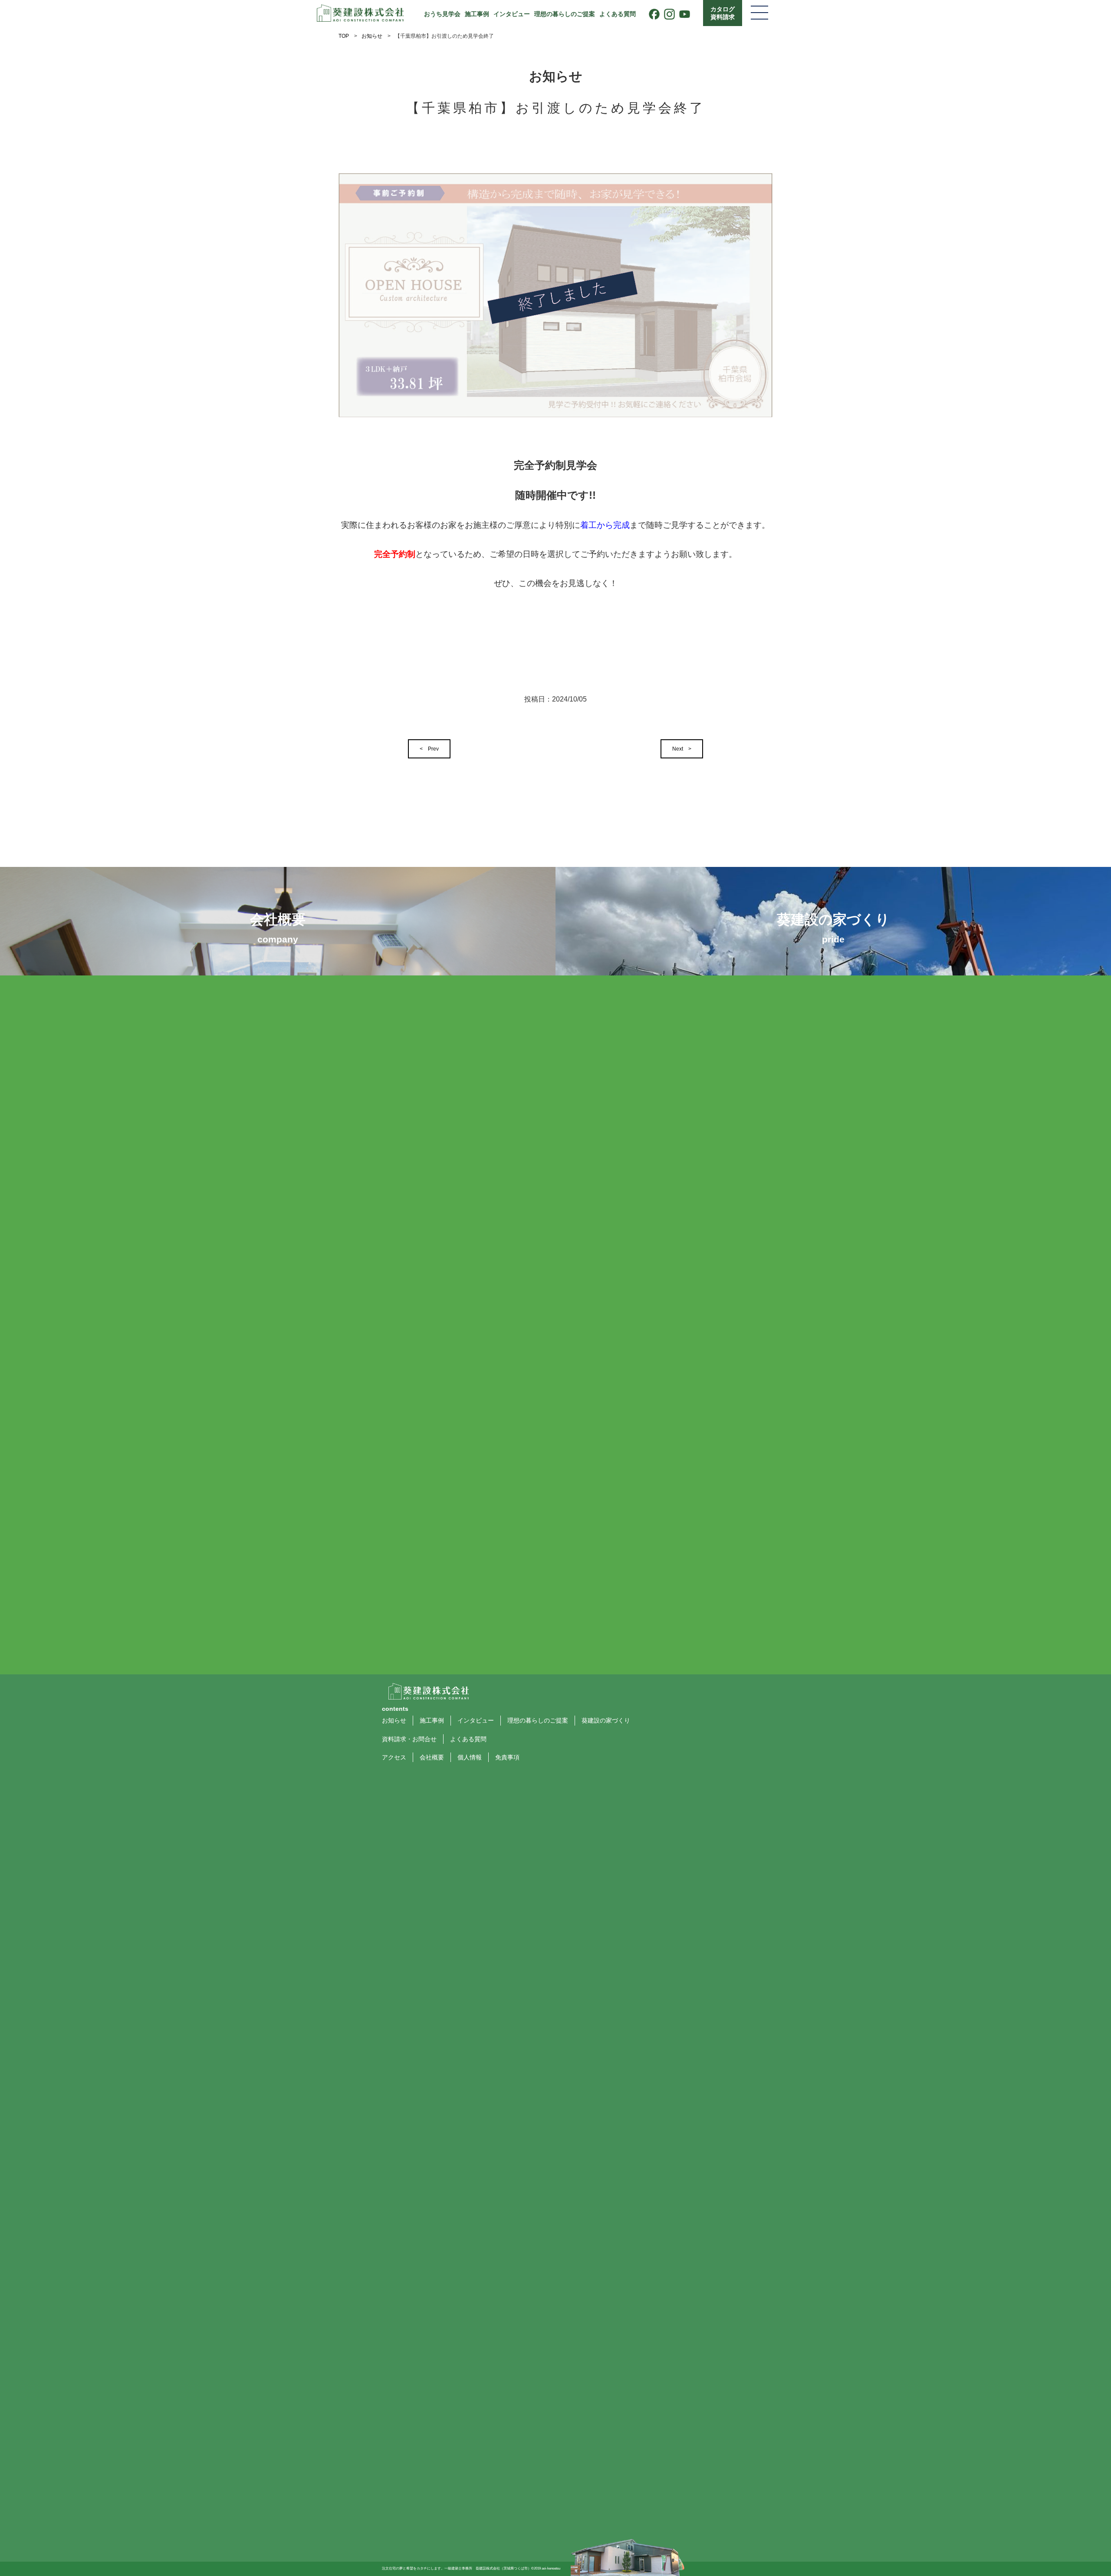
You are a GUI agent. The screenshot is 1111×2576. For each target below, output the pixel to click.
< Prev (429, 749)
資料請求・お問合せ (409, 1739)
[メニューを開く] (759, 13)
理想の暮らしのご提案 (565, 14)
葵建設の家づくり (606, 1720)
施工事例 (477, 14)
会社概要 (432, 1757)
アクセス (394, 1757)
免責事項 (507, 1757)
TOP (344, 36)
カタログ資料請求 (723, 13)
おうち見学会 (442, 14)
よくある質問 (618, 14)
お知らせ (372, 36)
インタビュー (512, 14)
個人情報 (470, 1757)
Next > (682, 749)
